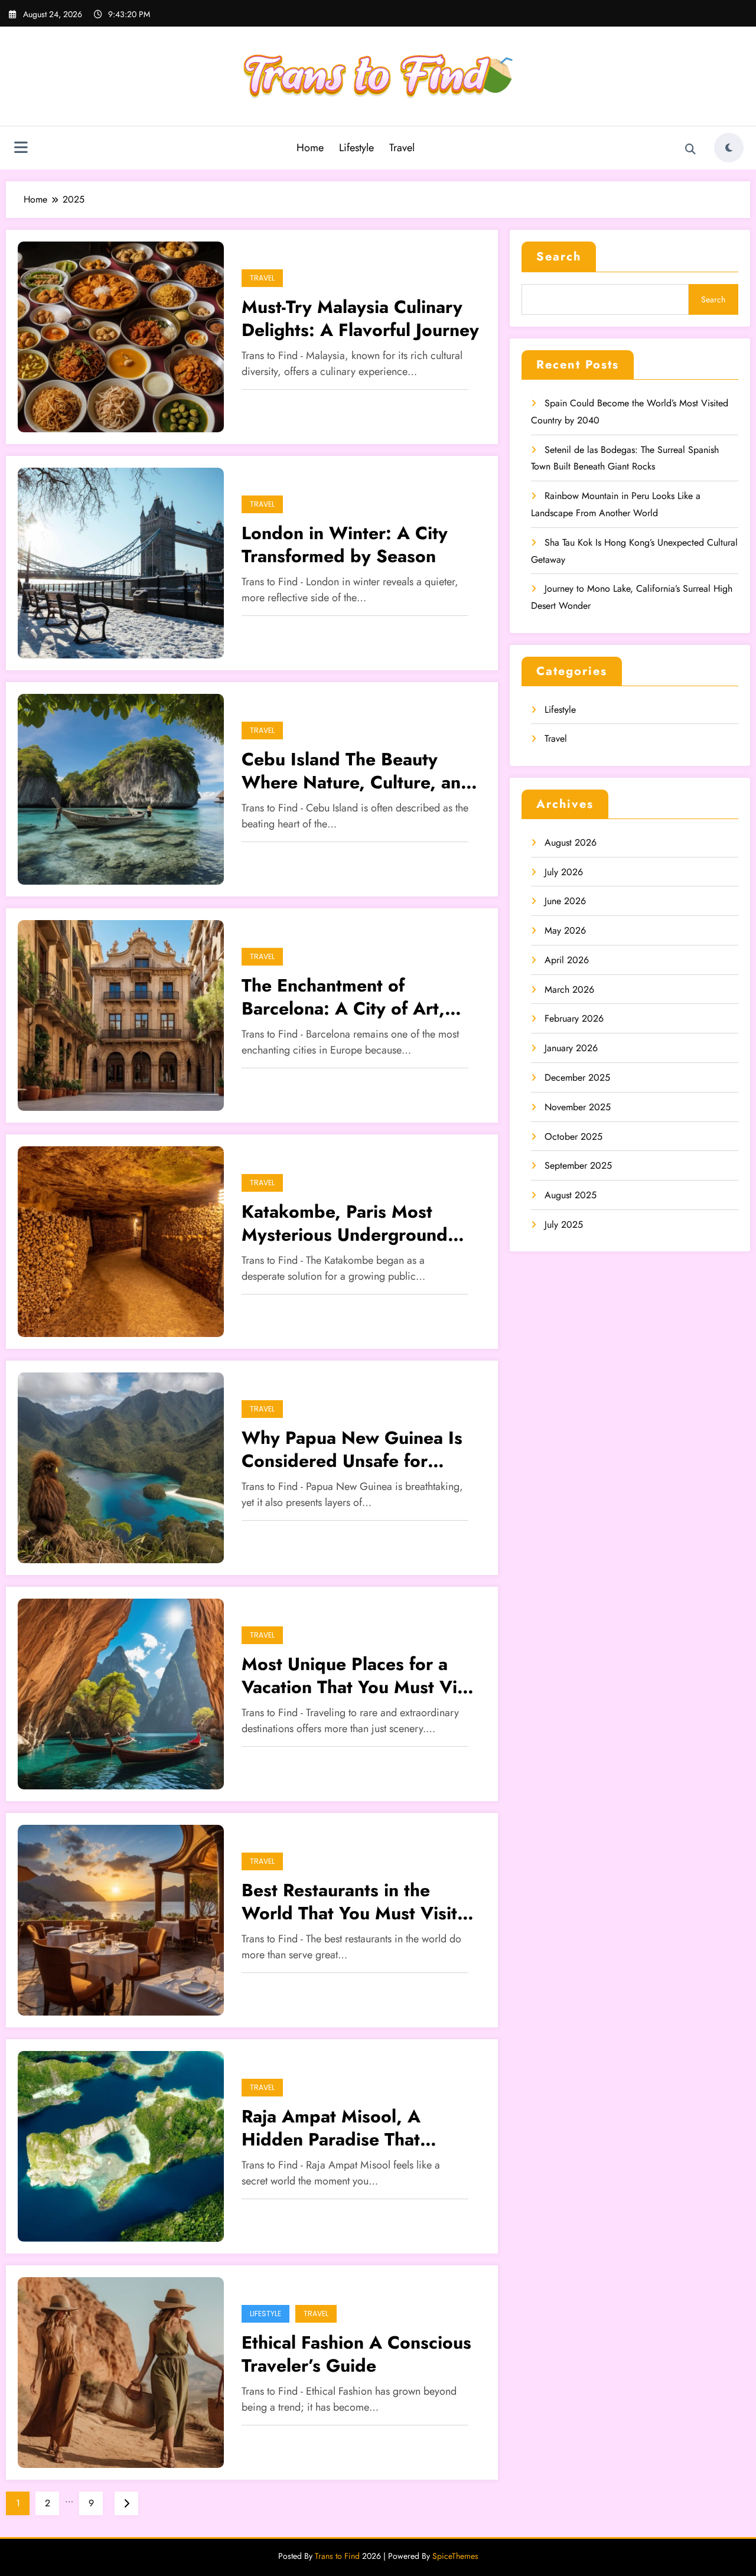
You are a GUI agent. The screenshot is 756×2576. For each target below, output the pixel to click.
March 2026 (569, 989)
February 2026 (574, 1018)
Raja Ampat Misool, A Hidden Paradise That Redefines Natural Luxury (346, 2128)
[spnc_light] (729, 148)
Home (310, 148)
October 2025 (573, 1137)
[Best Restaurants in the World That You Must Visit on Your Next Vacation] (121, 1919)
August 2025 (571, 1195)
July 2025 (564, 1225)
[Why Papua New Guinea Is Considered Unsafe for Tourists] (121, 1467)
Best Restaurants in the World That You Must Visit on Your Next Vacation (349, 1902)
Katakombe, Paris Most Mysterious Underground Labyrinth (345, 1223)
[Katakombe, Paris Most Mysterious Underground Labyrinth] (121, 1240)
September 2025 (578, 1165)
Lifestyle (356, 148)
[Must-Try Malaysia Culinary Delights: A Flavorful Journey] (121, 336)
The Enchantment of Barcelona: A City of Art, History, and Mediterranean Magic (356, 997)
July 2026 (564, 872)
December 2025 (577, 1077)
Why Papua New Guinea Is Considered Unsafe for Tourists (352, 1449)
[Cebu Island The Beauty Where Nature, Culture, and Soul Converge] (121, 788)
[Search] (690, 149)
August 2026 (571, 842)
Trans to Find (337, 2556)
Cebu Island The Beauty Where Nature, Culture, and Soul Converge (357, 771)
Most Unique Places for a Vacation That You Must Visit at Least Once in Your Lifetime (359, 1675)
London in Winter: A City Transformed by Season (345, 544)
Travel (402, 148)
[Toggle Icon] (21, 149)
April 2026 (567, 960)
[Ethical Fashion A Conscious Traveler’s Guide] (121, 2371)
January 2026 (571, 1048)
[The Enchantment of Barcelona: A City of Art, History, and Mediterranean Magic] (121, 1014)
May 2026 (565, 930)
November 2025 (578, 1107)
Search (559, 257)
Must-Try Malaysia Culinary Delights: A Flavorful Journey (360, 318)
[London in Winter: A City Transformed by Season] (121, 562)
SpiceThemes (455, 2556)
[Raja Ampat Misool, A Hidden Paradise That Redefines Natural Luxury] (121, 2145)
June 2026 (565, 901)
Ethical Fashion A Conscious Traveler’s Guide (356, 2354)
